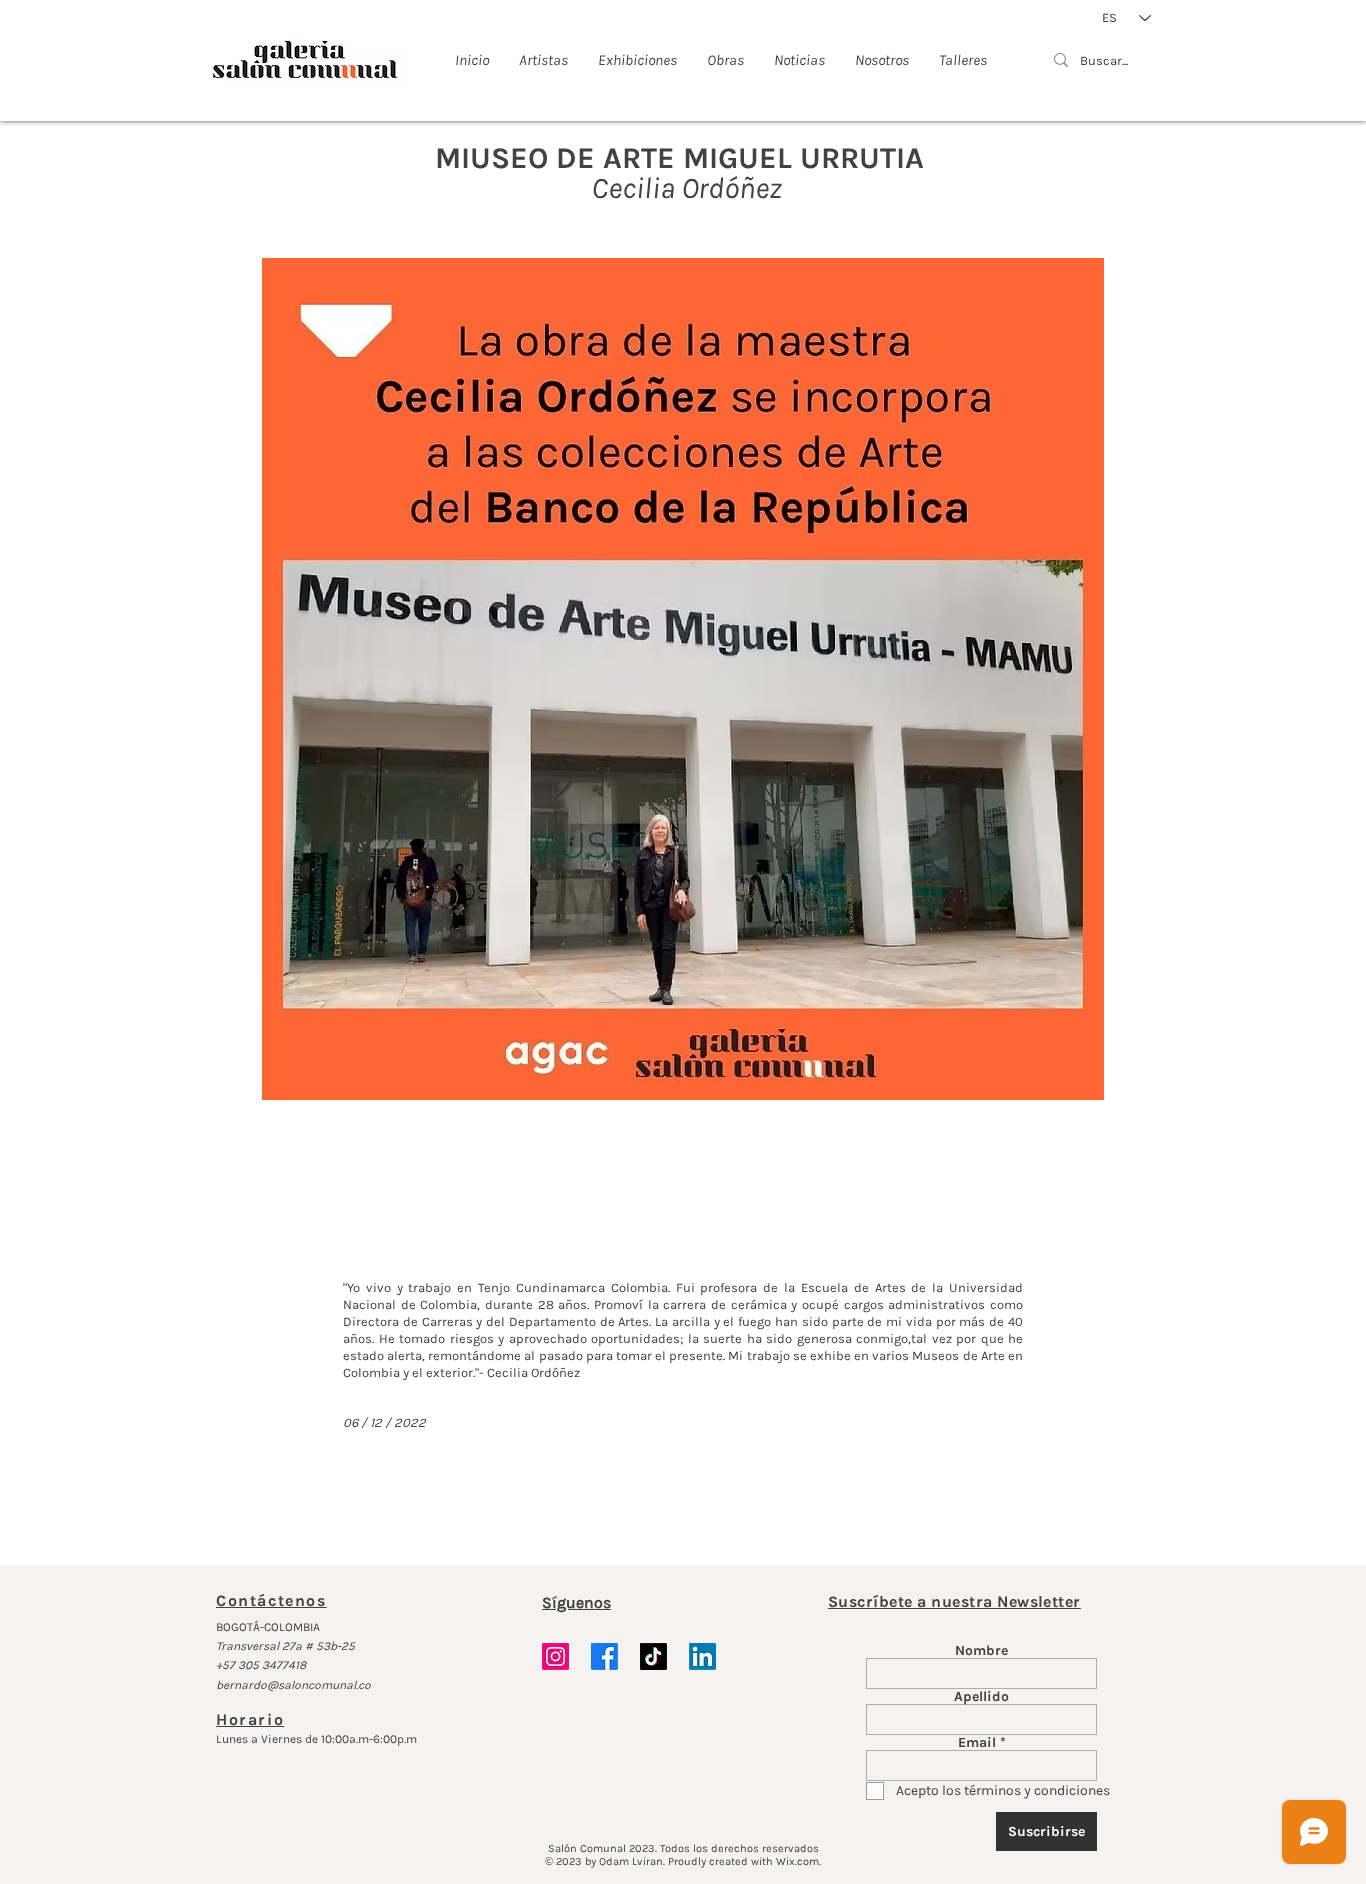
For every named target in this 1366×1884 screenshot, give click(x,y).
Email (977, 1743)
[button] (683, 679)
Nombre (981, 1651)
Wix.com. (798, 1861)
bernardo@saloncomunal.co (293, 1685)
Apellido (981, 1697)
